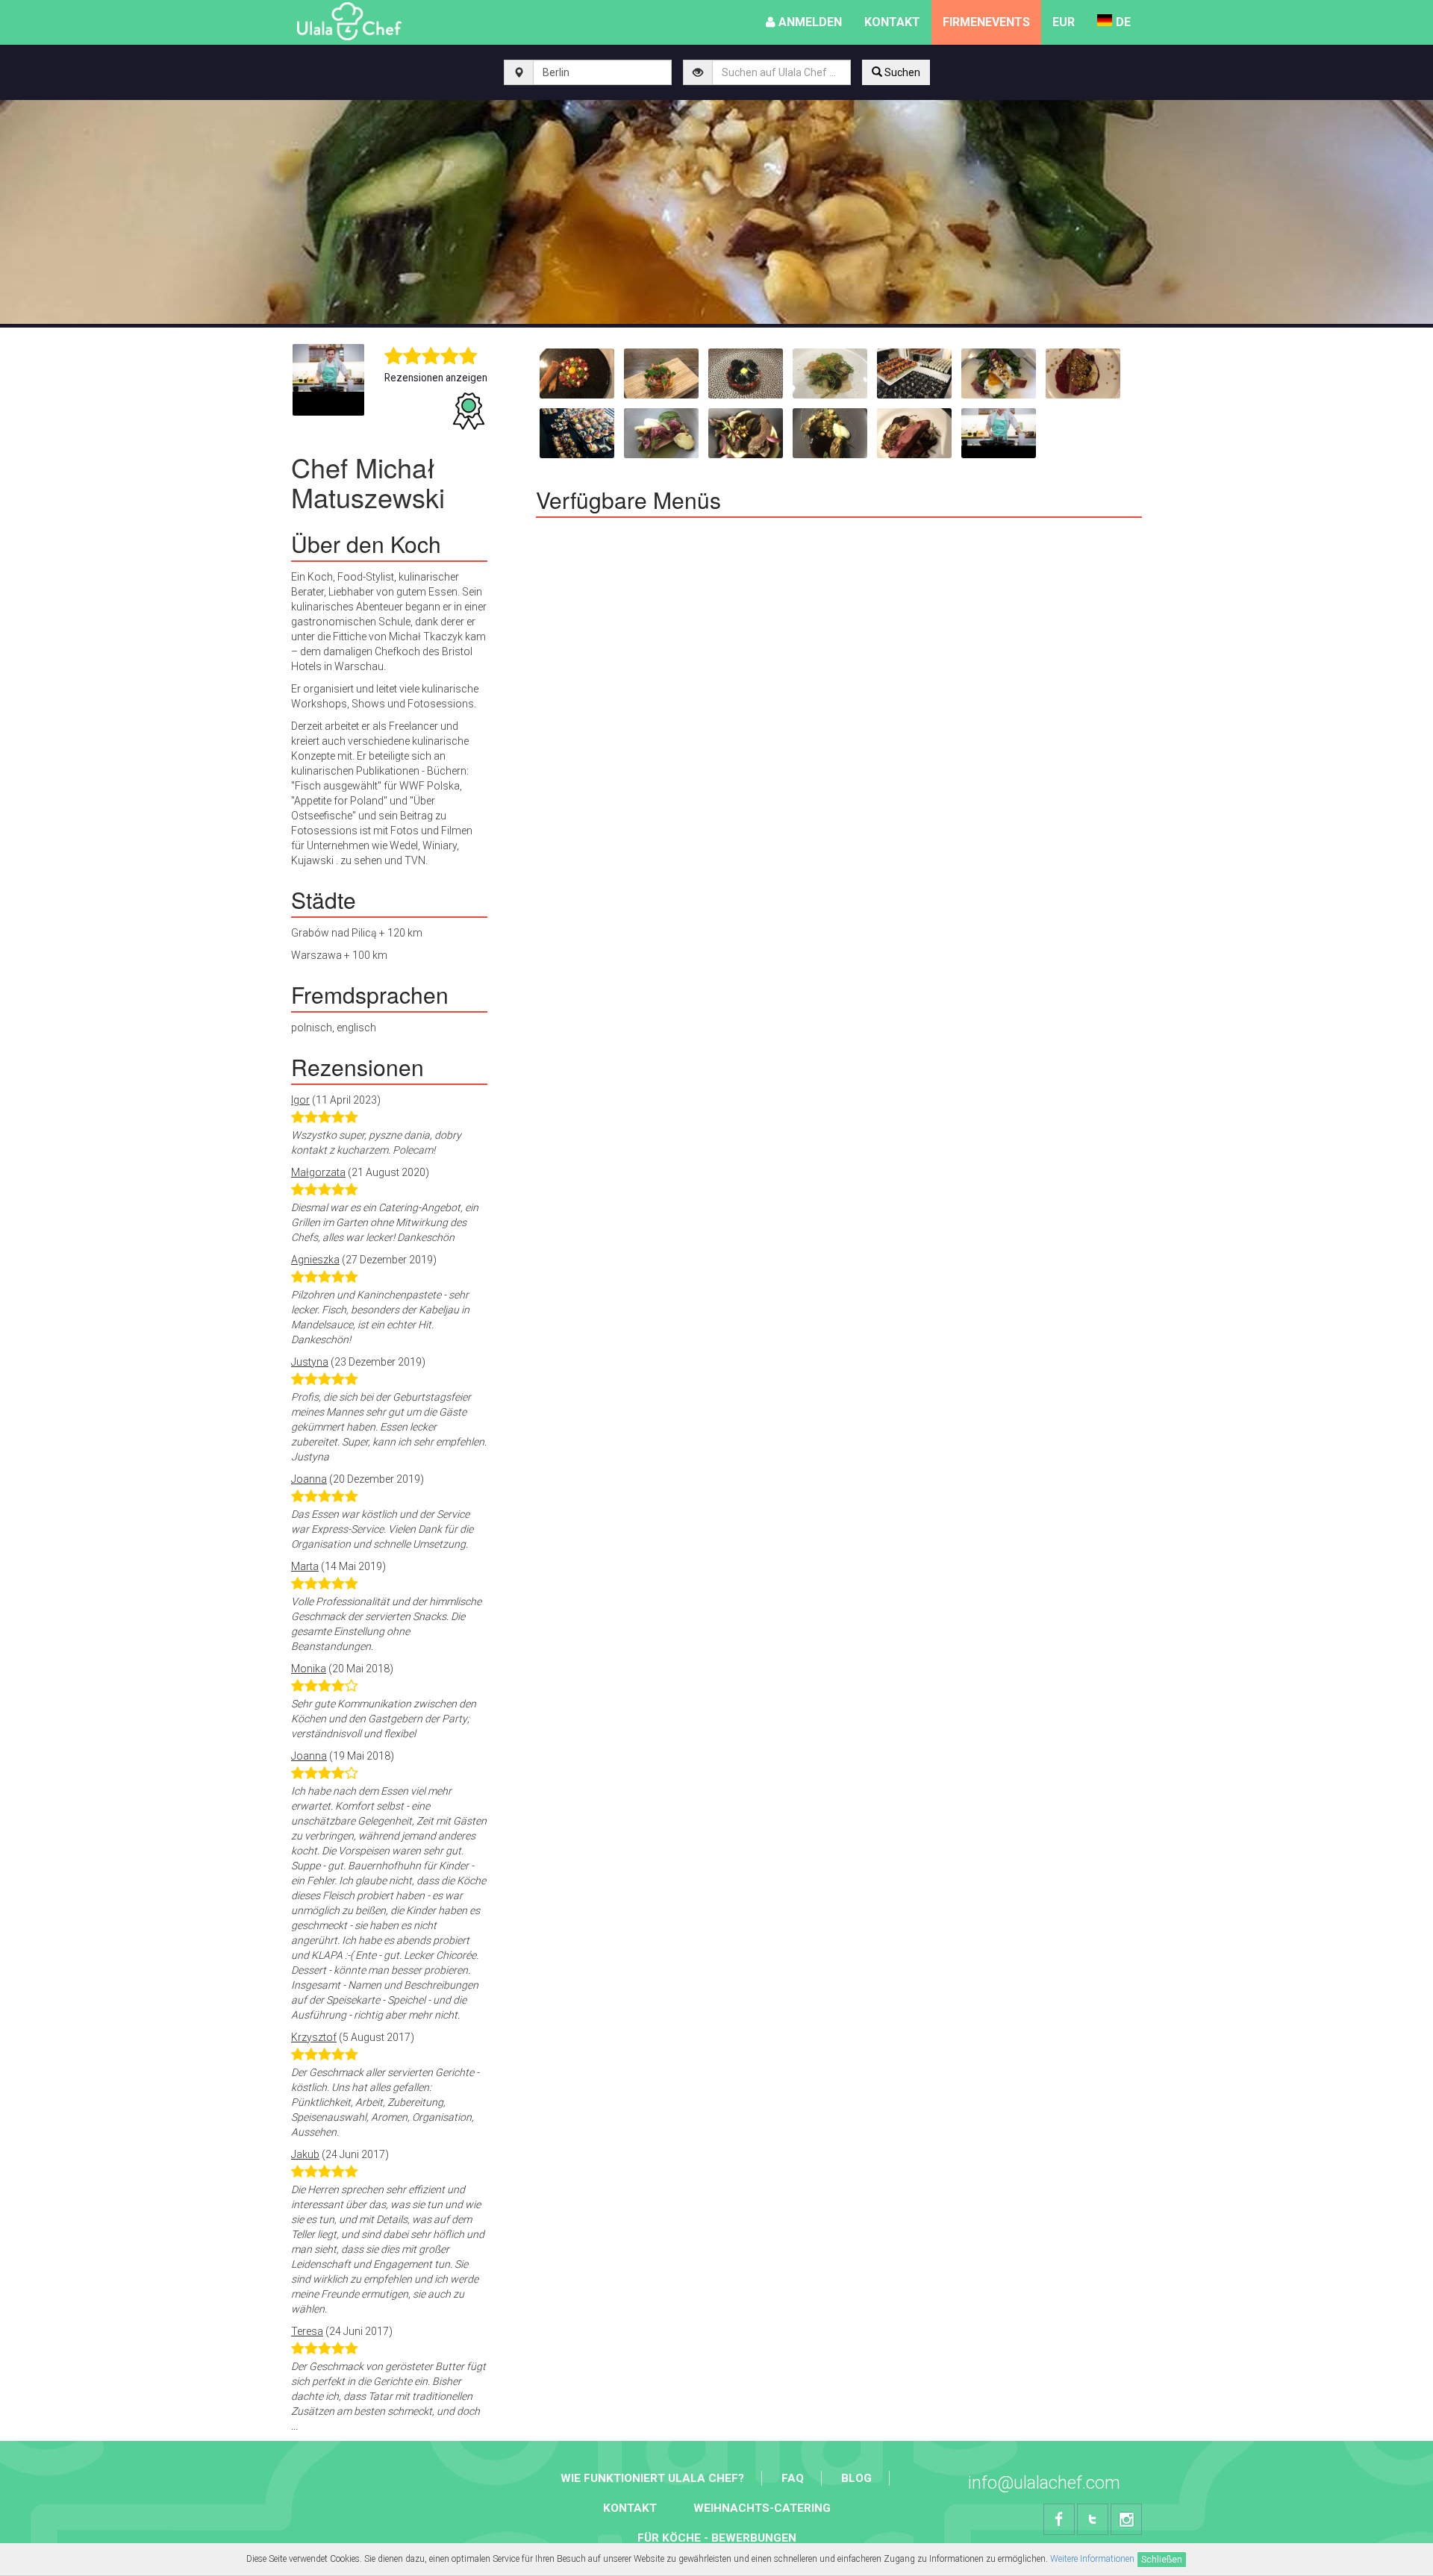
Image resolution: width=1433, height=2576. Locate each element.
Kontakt (630, 2508)
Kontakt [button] (892, 22)
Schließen (1162, 2560)
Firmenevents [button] (986, 22)
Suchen (901, 72)
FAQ (793, 2478)
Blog (856, 2478)
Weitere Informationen (1092, 2559)
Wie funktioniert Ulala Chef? (652, 2478)
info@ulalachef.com (1044, 2483)
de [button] (1123, 22)
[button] (1064, 22)
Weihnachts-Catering (762, 2508)
